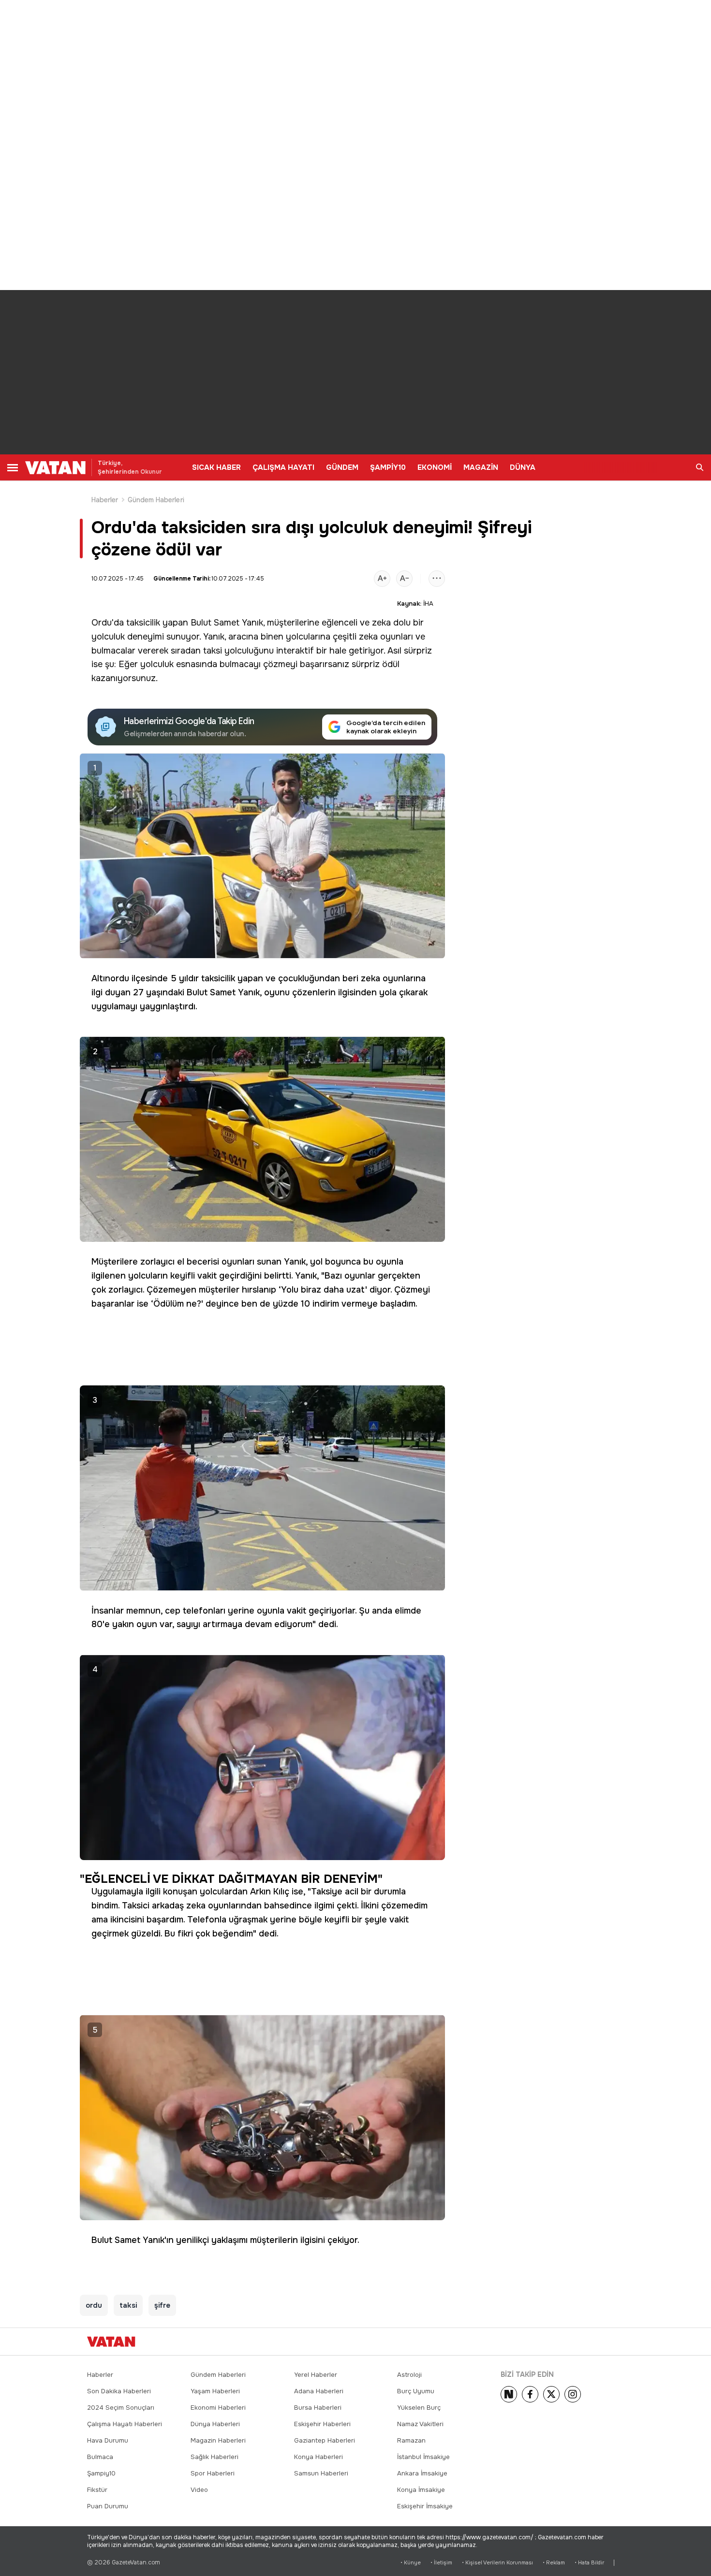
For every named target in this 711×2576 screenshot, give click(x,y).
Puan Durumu (108, 2506)
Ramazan (411, 2440)
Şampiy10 (101, 2473)
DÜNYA (523, 467)
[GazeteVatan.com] (111, 2342)
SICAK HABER (216, 467)
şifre (162, 2305)
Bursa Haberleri (318, 2408)
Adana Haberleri (319, 2391)
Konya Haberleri (318, 2457)
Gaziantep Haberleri (325, 2440)
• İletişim (441, 2563)
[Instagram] (573, 2394)
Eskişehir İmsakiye (425, 2506)
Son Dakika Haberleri (119, 2391)
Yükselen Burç (419, 2408)
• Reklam (554, 2563)
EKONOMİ (435, 467)
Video (199, 2490)
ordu (94, 2305)
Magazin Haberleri (218, 2440)
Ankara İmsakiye (422, 2473)
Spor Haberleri (213, 2473)
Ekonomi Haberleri (218, 2408)
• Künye (411, 2563)
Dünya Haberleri (215, 2424)
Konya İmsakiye (421, 2490)
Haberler (105, 500)
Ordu (102, 623)
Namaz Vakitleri (420, 2424)
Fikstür (97, 2490)
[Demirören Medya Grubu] (602, 2342)
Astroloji (409, 2375)
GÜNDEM (342, 467)
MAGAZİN (481, 467)
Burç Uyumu (416, 2391)
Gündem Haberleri (156, 500)
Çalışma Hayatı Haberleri (125, 2424)
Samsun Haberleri (321, 2473)
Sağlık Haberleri (215, 2457)
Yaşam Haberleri (215, 2391)
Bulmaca (100, 2457)
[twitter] (551, 2394)
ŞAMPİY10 (388, 467)
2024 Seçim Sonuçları (121, 2408)
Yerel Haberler (316, 2375)
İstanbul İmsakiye (423, 2457)
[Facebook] (530, 2394)
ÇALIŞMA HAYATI (283, 467)
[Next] (509, 2394)
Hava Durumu (108, 2440)
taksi (213, 651)
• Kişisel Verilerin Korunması (497, 2563)
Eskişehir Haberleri (322, 2424)
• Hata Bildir (589, 2563)
